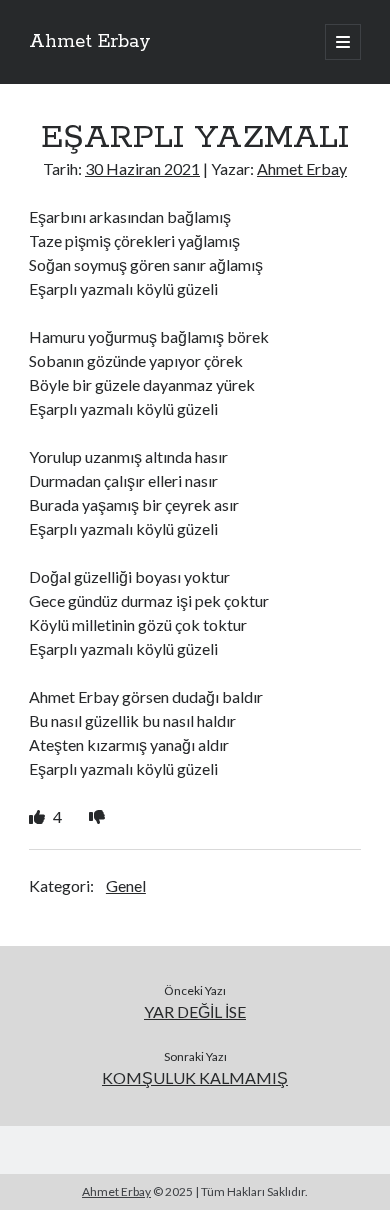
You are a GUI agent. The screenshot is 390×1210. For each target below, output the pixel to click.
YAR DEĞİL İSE (195, 1011)
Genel (126, 885)
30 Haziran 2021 (142, 168)
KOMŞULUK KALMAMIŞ (195, 1077)
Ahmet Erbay (90, 42)
